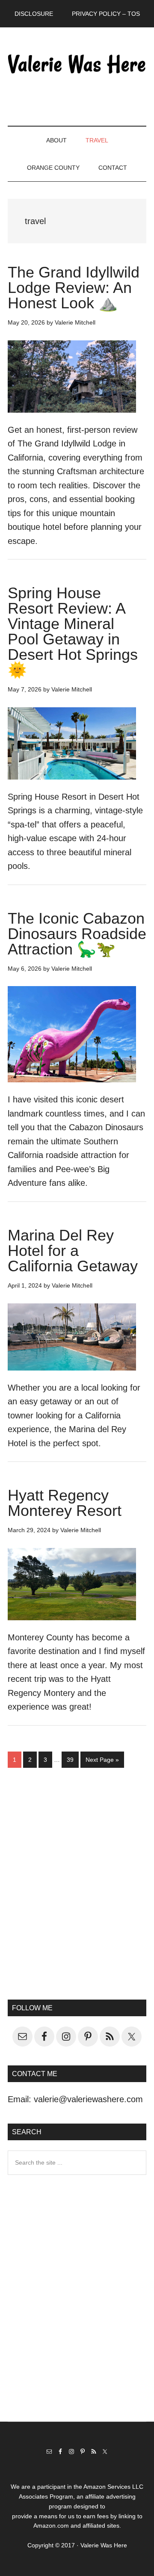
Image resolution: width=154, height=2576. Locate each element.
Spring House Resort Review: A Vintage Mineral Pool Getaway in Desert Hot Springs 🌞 (73, 631)
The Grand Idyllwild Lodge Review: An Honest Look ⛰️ (74, 288)
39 (73, 1759)
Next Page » (102, 1762)
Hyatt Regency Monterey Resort (65, 1503)
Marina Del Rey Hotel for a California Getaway (73, 1251)
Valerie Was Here (77, 64)
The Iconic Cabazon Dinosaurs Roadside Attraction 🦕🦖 (77, 934)
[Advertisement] (77, 1891)
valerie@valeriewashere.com (88, 2099)
